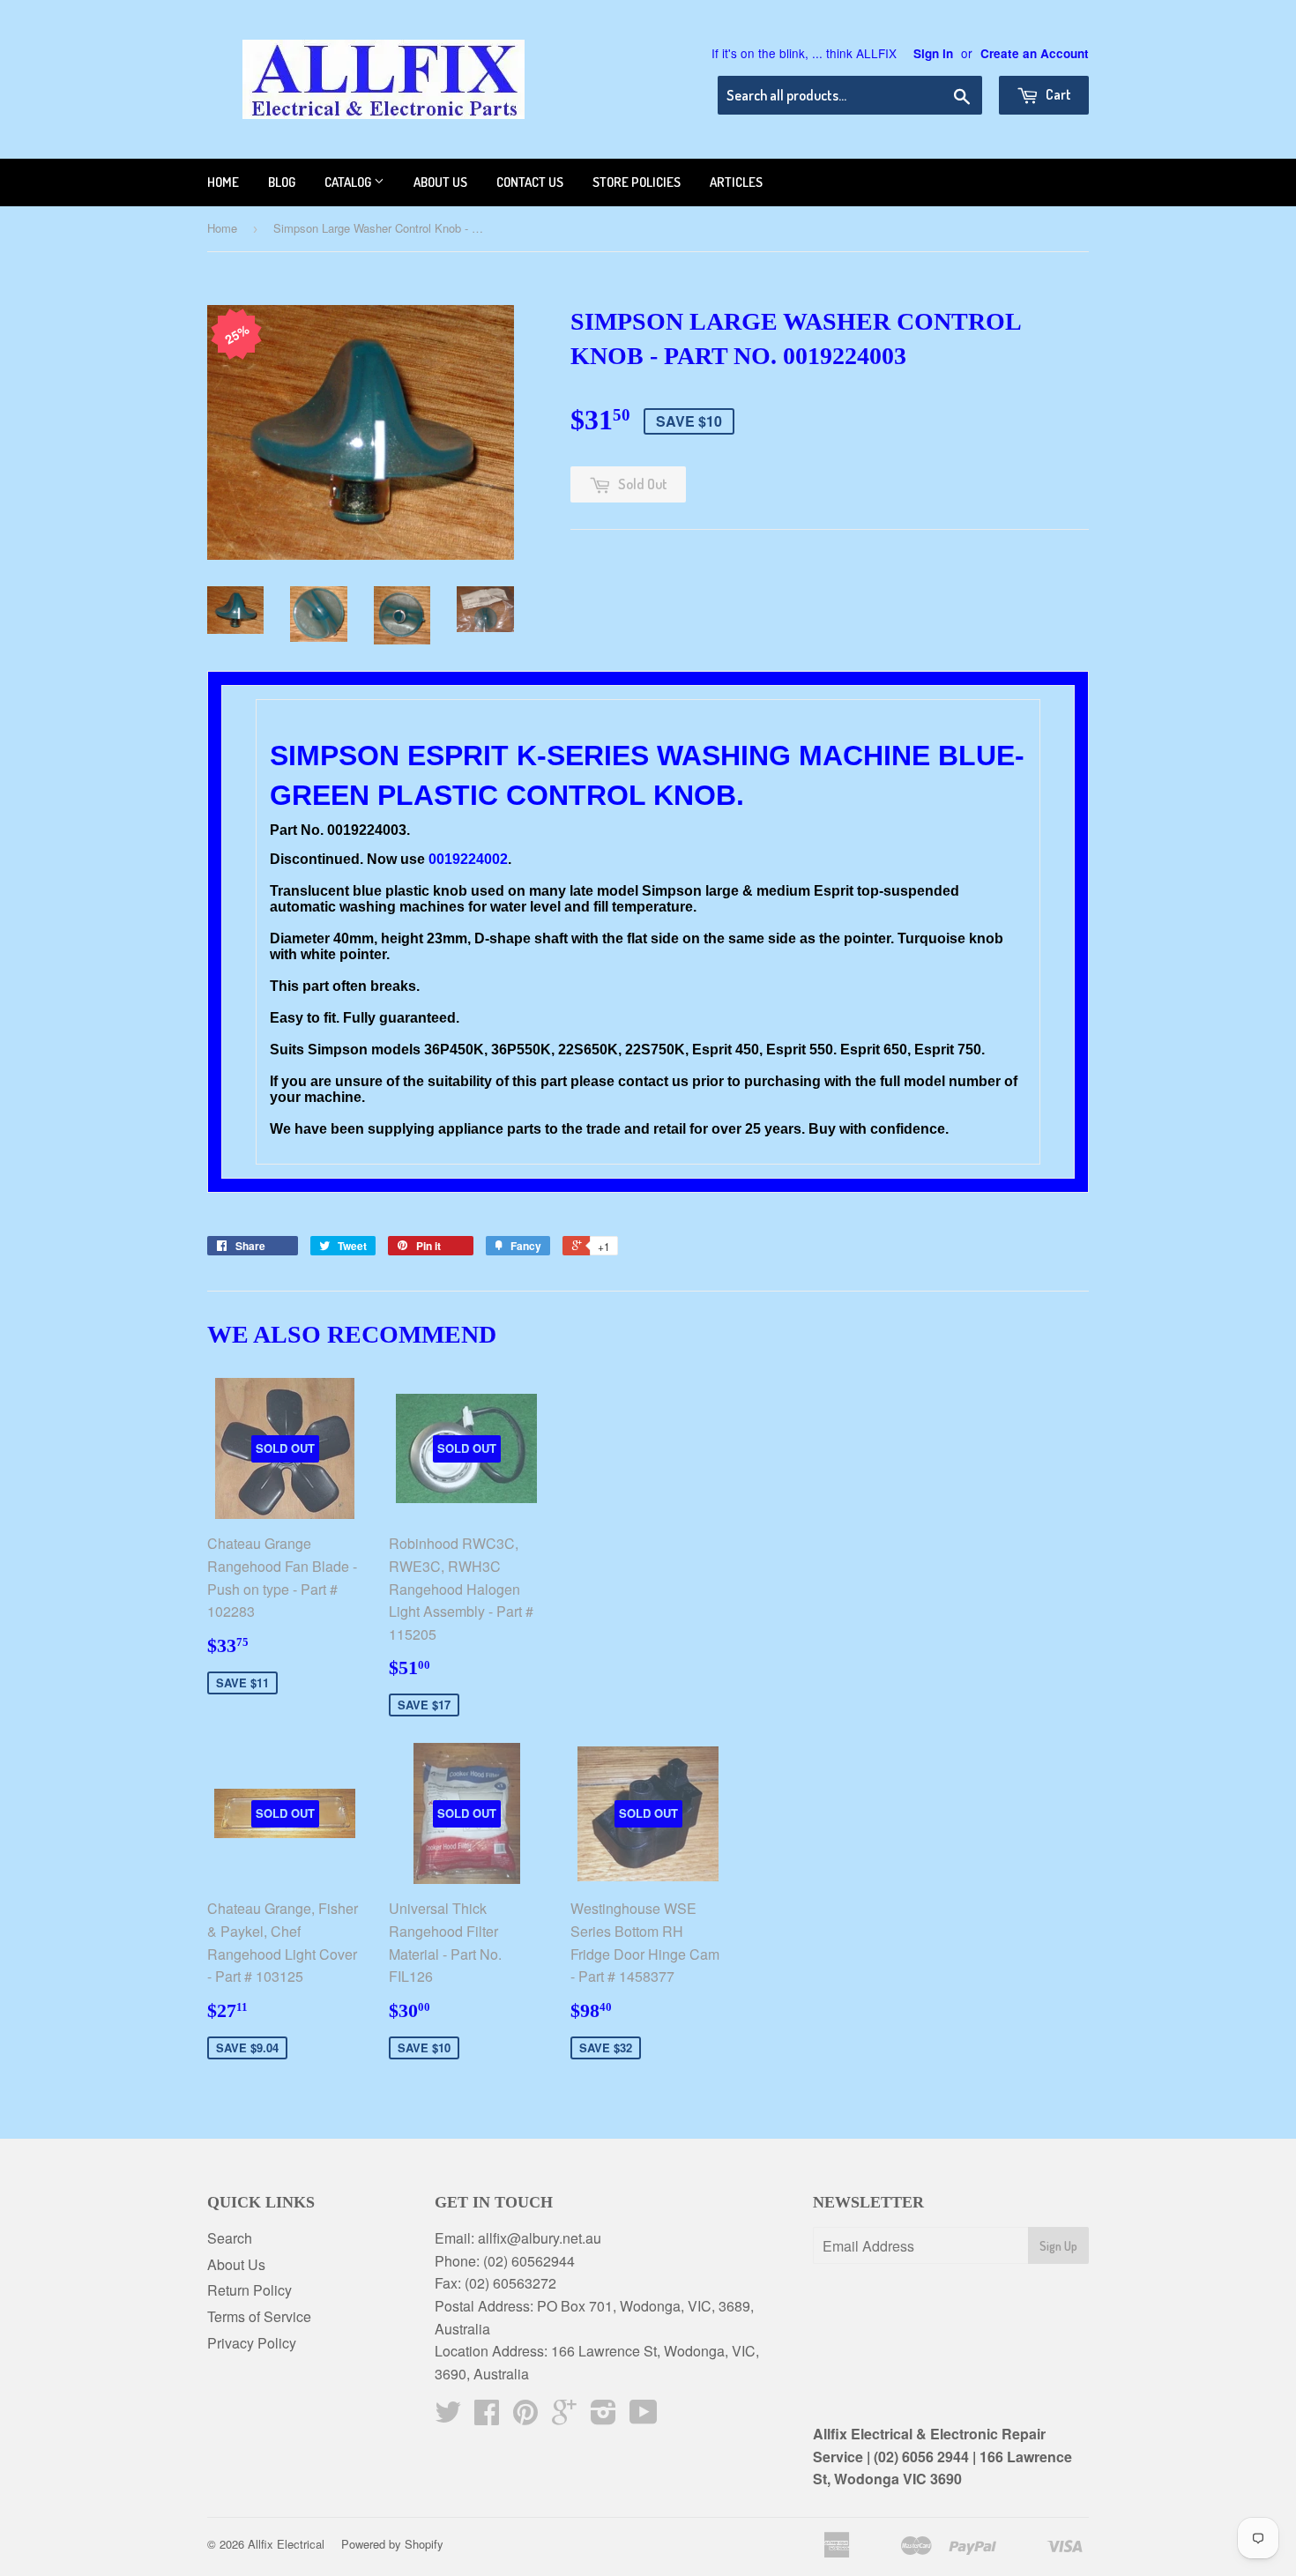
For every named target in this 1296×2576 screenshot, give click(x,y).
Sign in (933, 53)
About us (440, 182)
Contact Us (530, 182)
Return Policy (250, 2290)
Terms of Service (259, 2316)
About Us (236, 2264)
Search (230, 2238)
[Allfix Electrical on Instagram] (603, 2417)
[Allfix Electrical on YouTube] (644, 2417)
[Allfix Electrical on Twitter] (448, 2417)
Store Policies (637, 182)
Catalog (349, 182)
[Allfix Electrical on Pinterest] (525, 2417)
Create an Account (1035, 53)
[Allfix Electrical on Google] (564, 2417)
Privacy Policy (252, 2343)
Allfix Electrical (286, 2544)
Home (223, 182)
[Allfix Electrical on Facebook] (487, 2417)
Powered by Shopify (392, 2544)
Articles (736, 182)
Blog (282, 182)
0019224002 (468, 859)
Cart (1057, 94)
